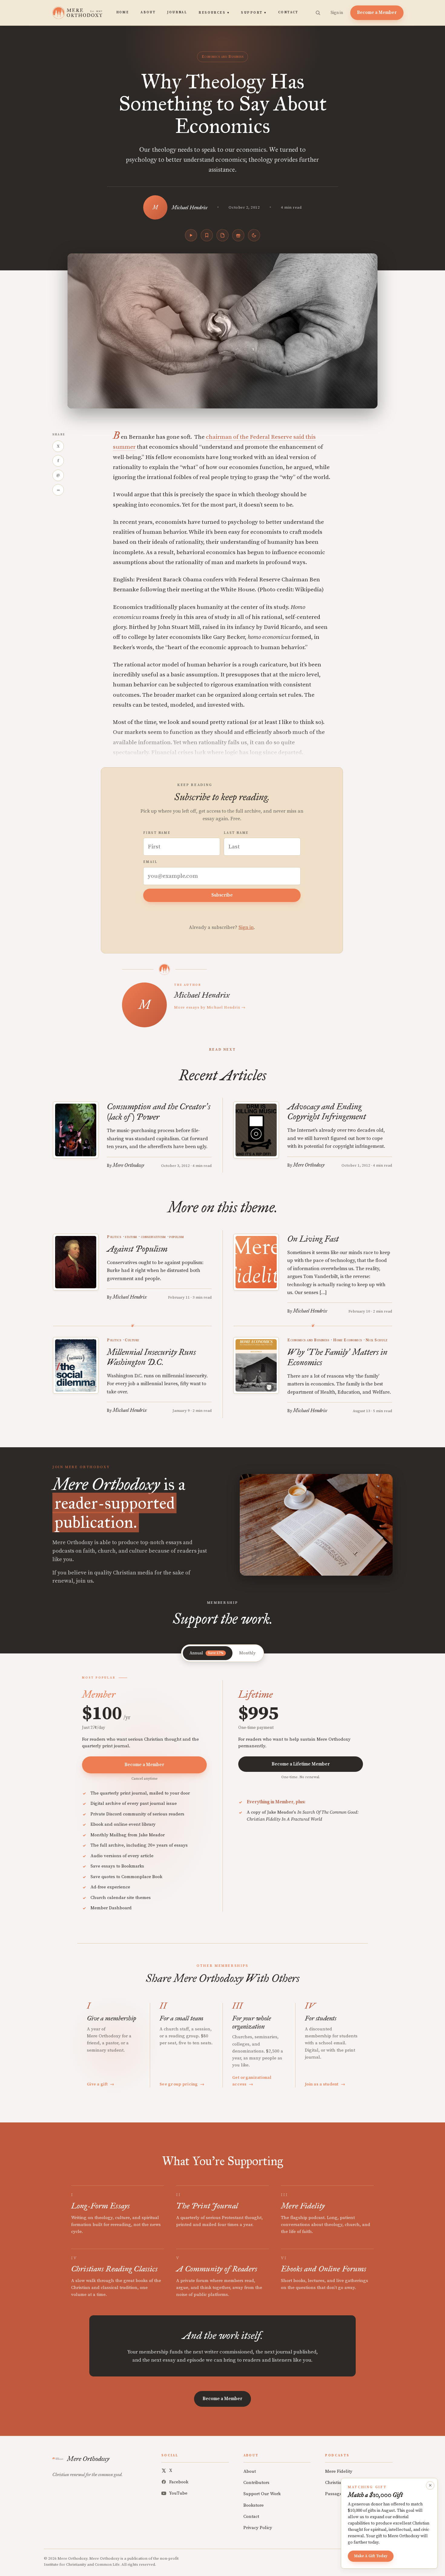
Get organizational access (252, 2081)
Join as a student (325, 2084)
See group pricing (182, 2084)
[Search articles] (318, 13)
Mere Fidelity (339, 2471)
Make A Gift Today (371, 2556)
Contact (288, 12)
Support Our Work (262, 2494)
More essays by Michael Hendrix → (210, 1007)
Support (254, 13)
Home (123, 12)
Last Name (236, 833)
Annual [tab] (206, 1653)
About (148, 12)
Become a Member (377, 13)
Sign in (337, 13)
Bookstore (254, 2505)
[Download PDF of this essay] (222, 235)
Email (150, 862)
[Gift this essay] (238, 235)
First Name (157, 833)
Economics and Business (222, 57)
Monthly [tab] (247, 1653)
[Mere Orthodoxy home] (77, 13)
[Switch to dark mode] (254, 235)
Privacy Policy (258, 2528)
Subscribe (222, 895)
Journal (177, 12)
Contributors (256, 2483)
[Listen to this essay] (191, 235)
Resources (214, 13)
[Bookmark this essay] (207, 235)
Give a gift (101, 2084)
